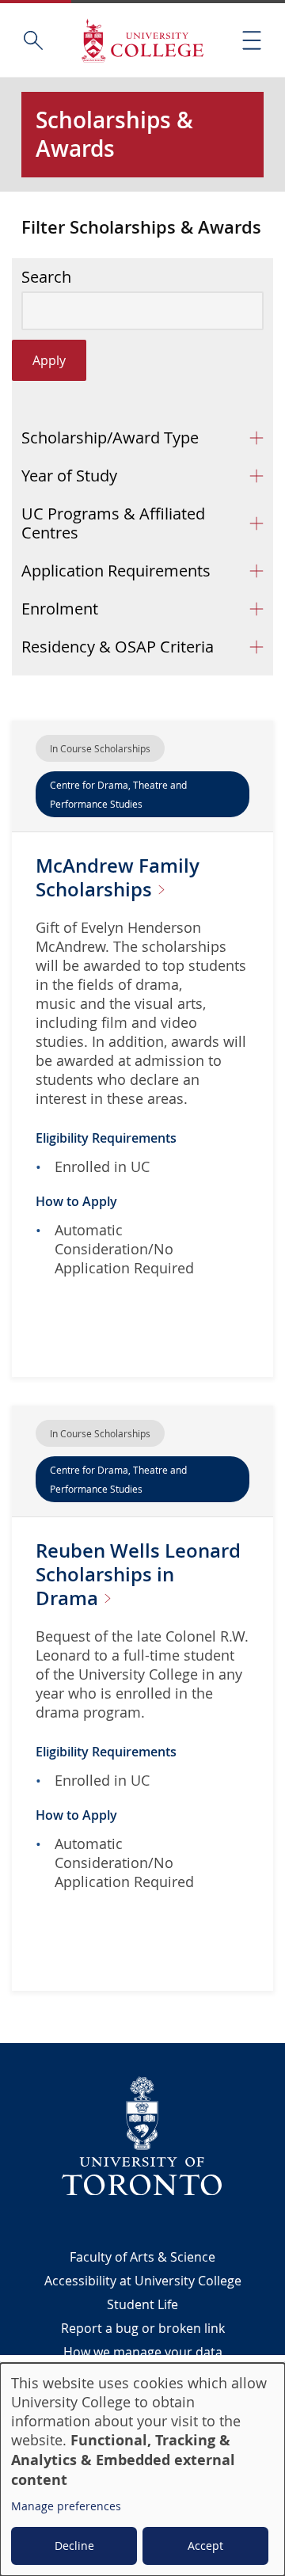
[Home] (142, 40)
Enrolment (60, 609)
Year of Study (69, 476)
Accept (205, 2546)
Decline (74, 2546)
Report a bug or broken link (143, 2328)
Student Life (142, 2304)
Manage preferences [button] (66, 2506)
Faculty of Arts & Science (142, 2257)
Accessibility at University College (143, 2281)
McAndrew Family (118, 877)
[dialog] (142, 2469)
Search (46, 277)
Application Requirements (116, 571)
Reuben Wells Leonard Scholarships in (138, 1574)
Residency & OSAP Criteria (118, 647)
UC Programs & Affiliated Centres (113, 523)
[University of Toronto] (142, 2136)
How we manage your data (143, 2352)
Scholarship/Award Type (110, 438)
